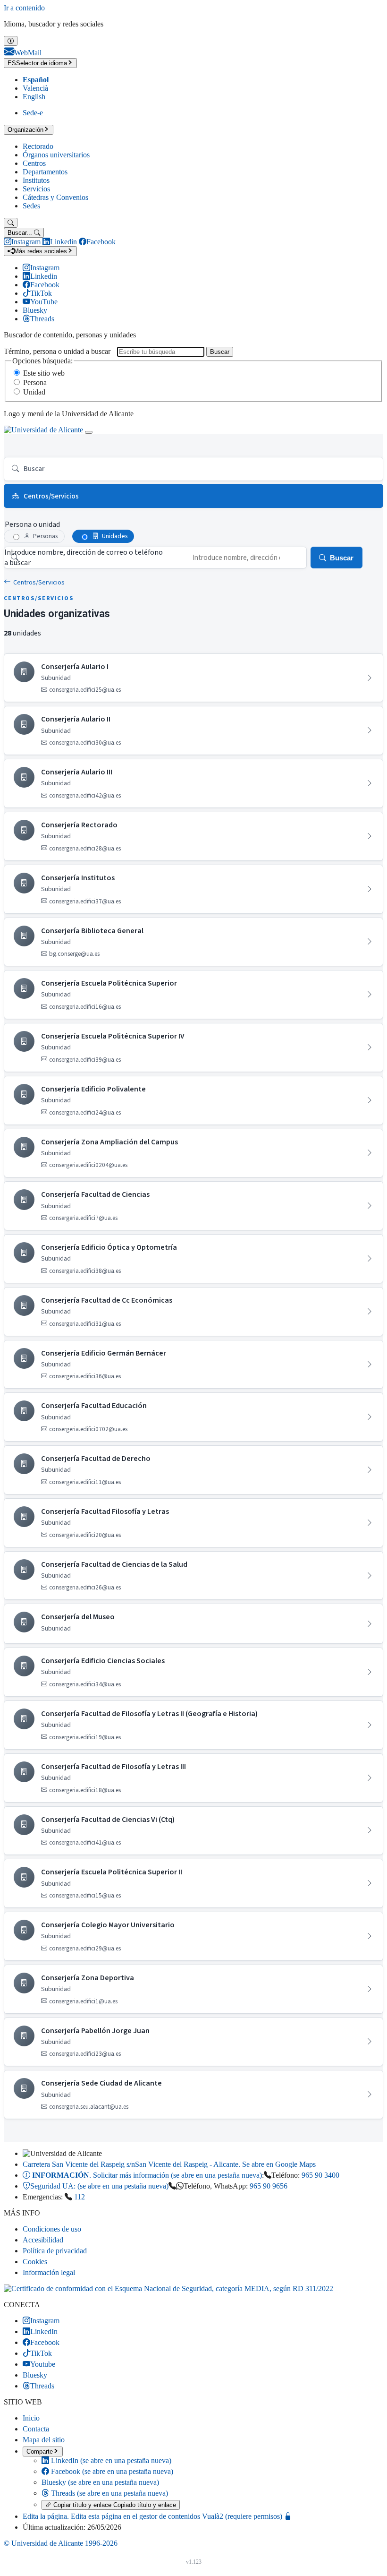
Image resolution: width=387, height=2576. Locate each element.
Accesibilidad (43, 2240)
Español (36, 80)
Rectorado (38, 146)
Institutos (36, 180)
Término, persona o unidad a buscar (57, 351)
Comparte (40, 2451)
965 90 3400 (320, 2175)
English (34, 97)
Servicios (36, 189)
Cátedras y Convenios (55, 197)
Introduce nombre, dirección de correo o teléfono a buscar (84, 558)
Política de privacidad (55, 2251)
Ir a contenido (24, 8)
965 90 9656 (269, 2186)
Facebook (111, 2471)
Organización (25, 130)
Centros (34, 163)
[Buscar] (11, 223)
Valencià (35, 88)
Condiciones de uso (52, 2229)
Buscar (220, 352)
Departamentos (45, 172)
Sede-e (33, 113)
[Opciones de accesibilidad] (11, 41)
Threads (109, 2493)
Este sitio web (44, 373)
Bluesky (100, 2482)
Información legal (49, 2272)
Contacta (36, 2429)
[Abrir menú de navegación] (89, 432)
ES (37, 63)
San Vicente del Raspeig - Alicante (169, 2164)
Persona (35, 382)
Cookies (35, 2262)
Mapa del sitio (44, 2440)
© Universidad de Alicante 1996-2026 (61, 2543)
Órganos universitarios (56, 155)
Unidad (34, 392)
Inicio (31, 2418)
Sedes (31, 206)
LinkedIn (110, 2460)
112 (80, 2197)
